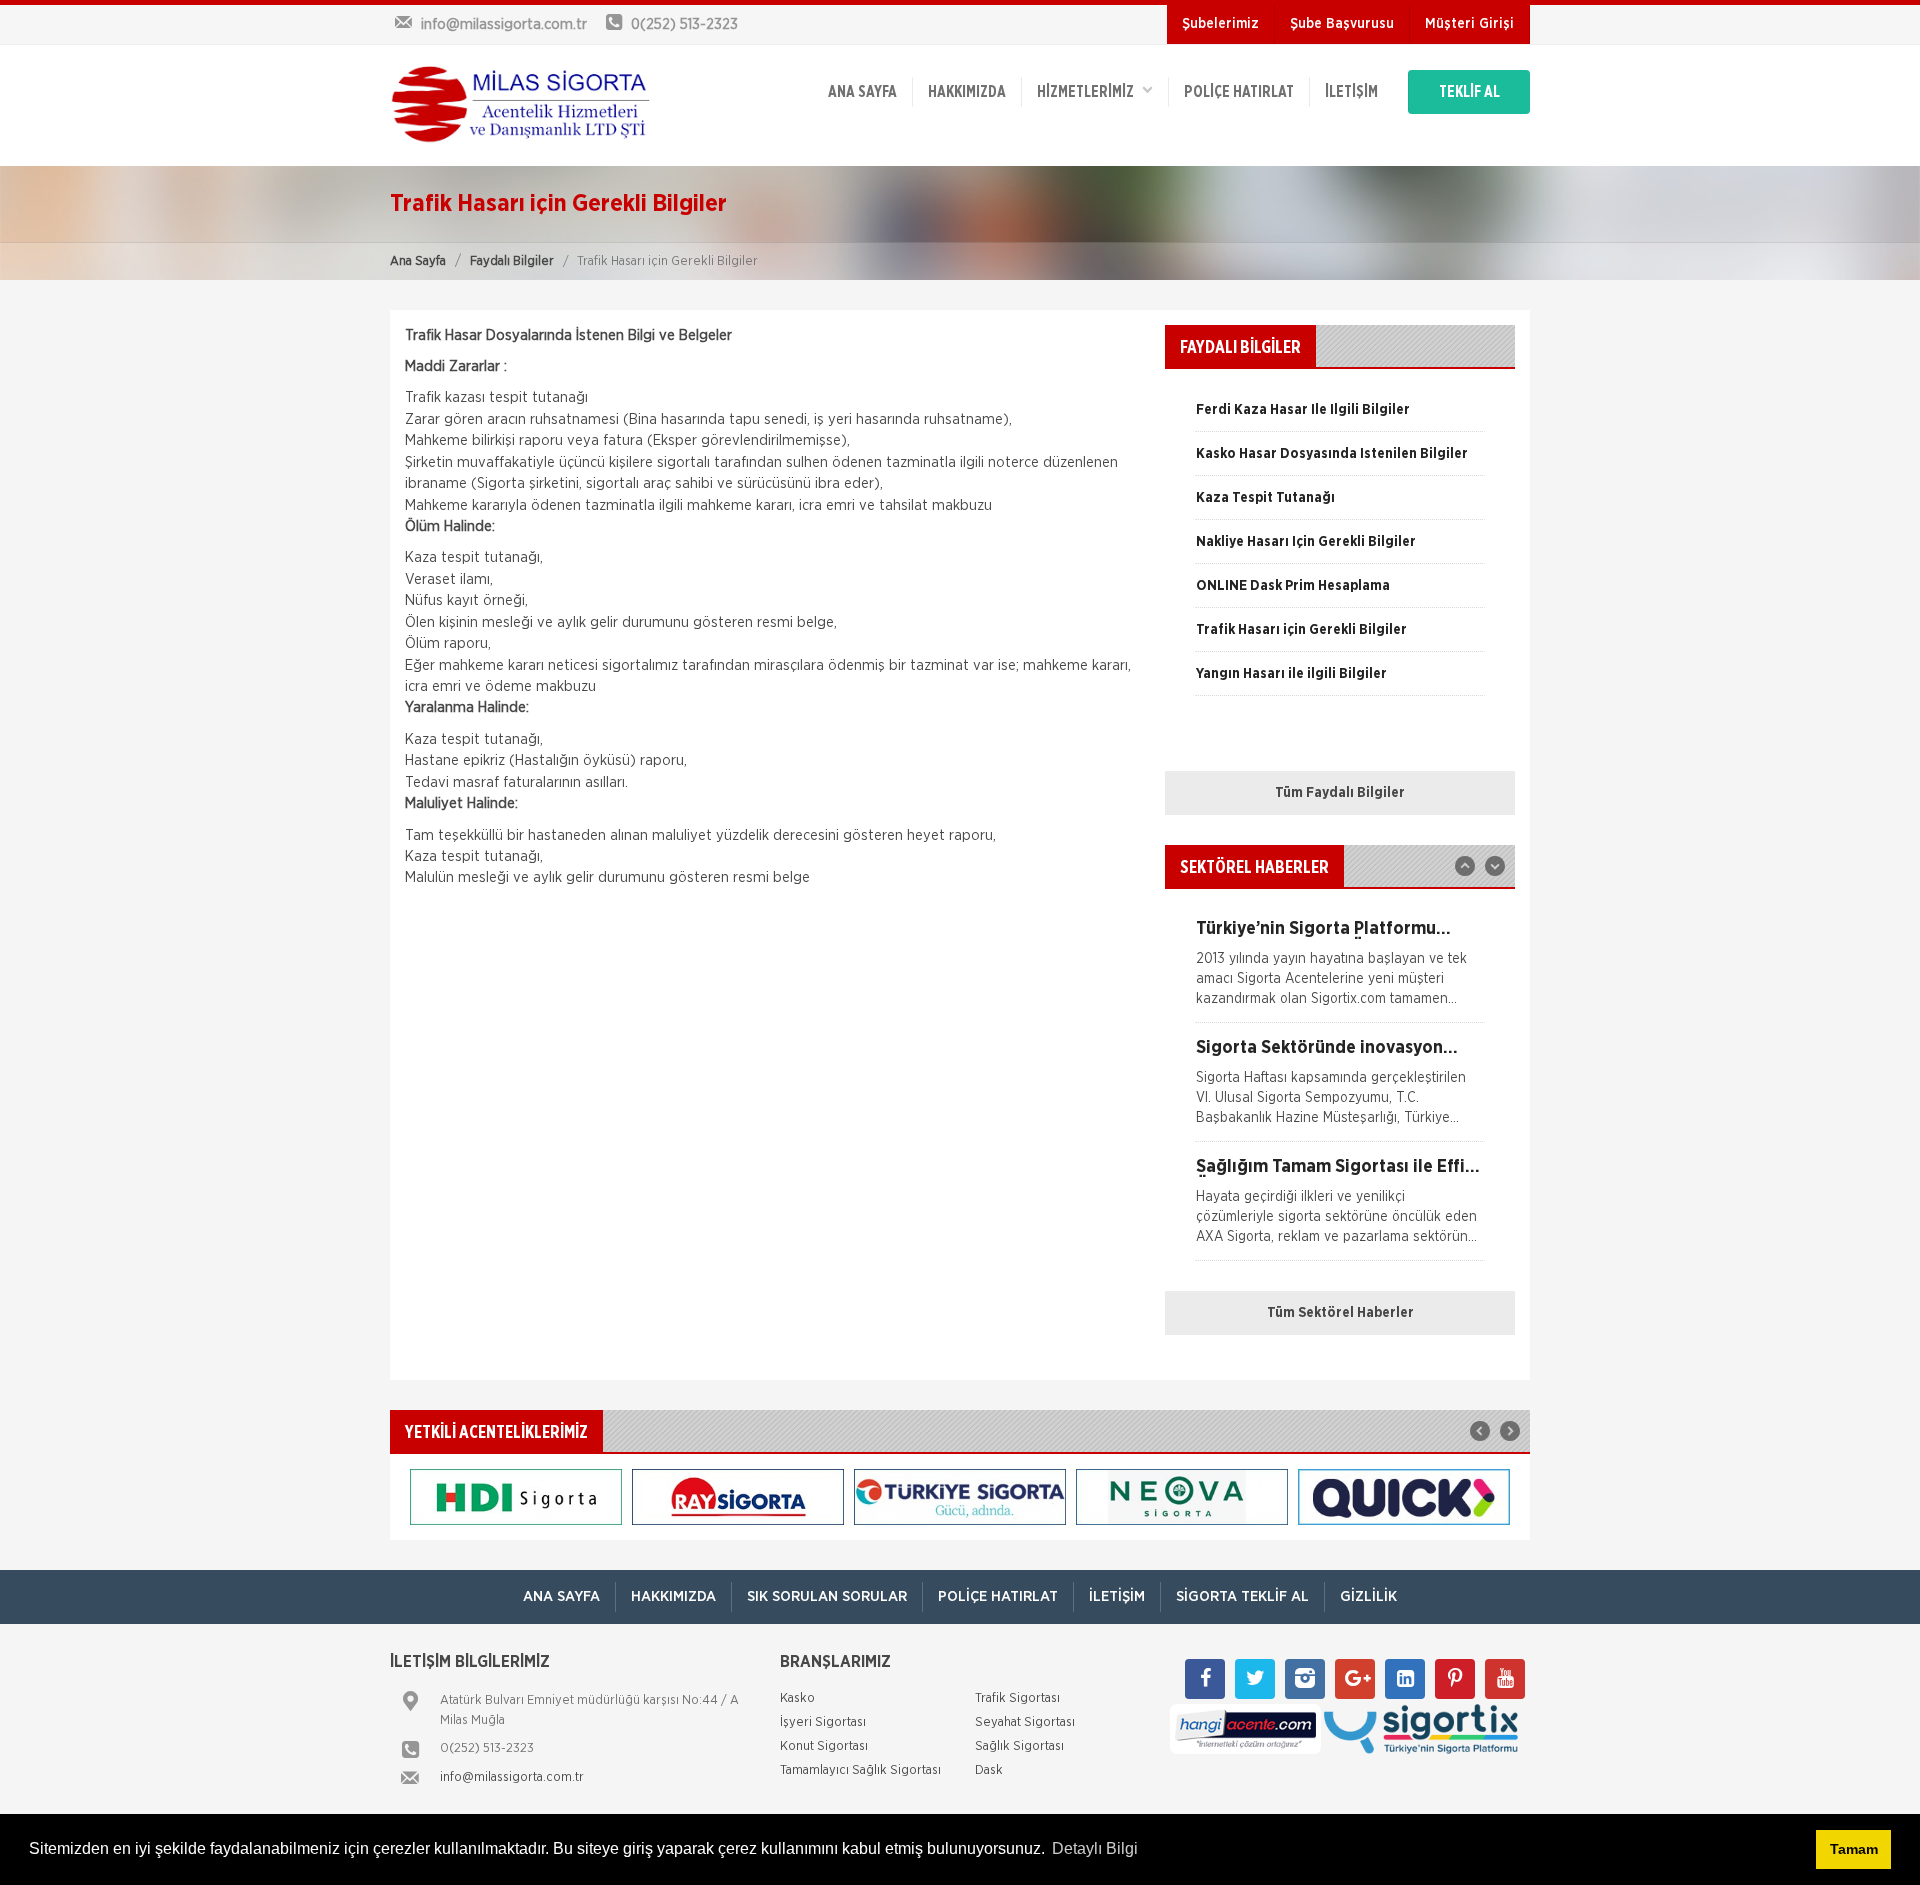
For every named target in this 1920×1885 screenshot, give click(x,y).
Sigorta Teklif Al (1242, 1596)
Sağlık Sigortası (1019, 1746)
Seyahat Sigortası (1025, 1722)
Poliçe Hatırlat (1239, 92)
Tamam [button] (1854, 1849)
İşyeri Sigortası (823, 1722)
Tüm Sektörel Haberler (1340, 1313)
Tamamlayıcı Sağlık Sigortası (860, 1770)
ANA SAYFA (862, 92)
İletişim (1351, 92)
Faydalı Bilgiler (512, 261)
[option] (1340, 417)
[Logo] (520, 105)
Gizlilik (1368, 1596)
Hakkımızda (967, 92)
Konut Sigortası (824, 1746)
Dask (989, 1770)
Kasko (797, 1698)
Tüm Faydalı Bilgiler (1340, 793)
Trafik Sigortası (1017, 1698)
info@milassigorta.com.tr (512, 1777)
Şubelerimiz (1220, 24)
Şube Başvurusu (1342, 24)
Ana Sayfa (418, 261)
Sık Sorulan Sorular (827, 1596)
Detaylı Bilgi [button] (1095, 1848)
